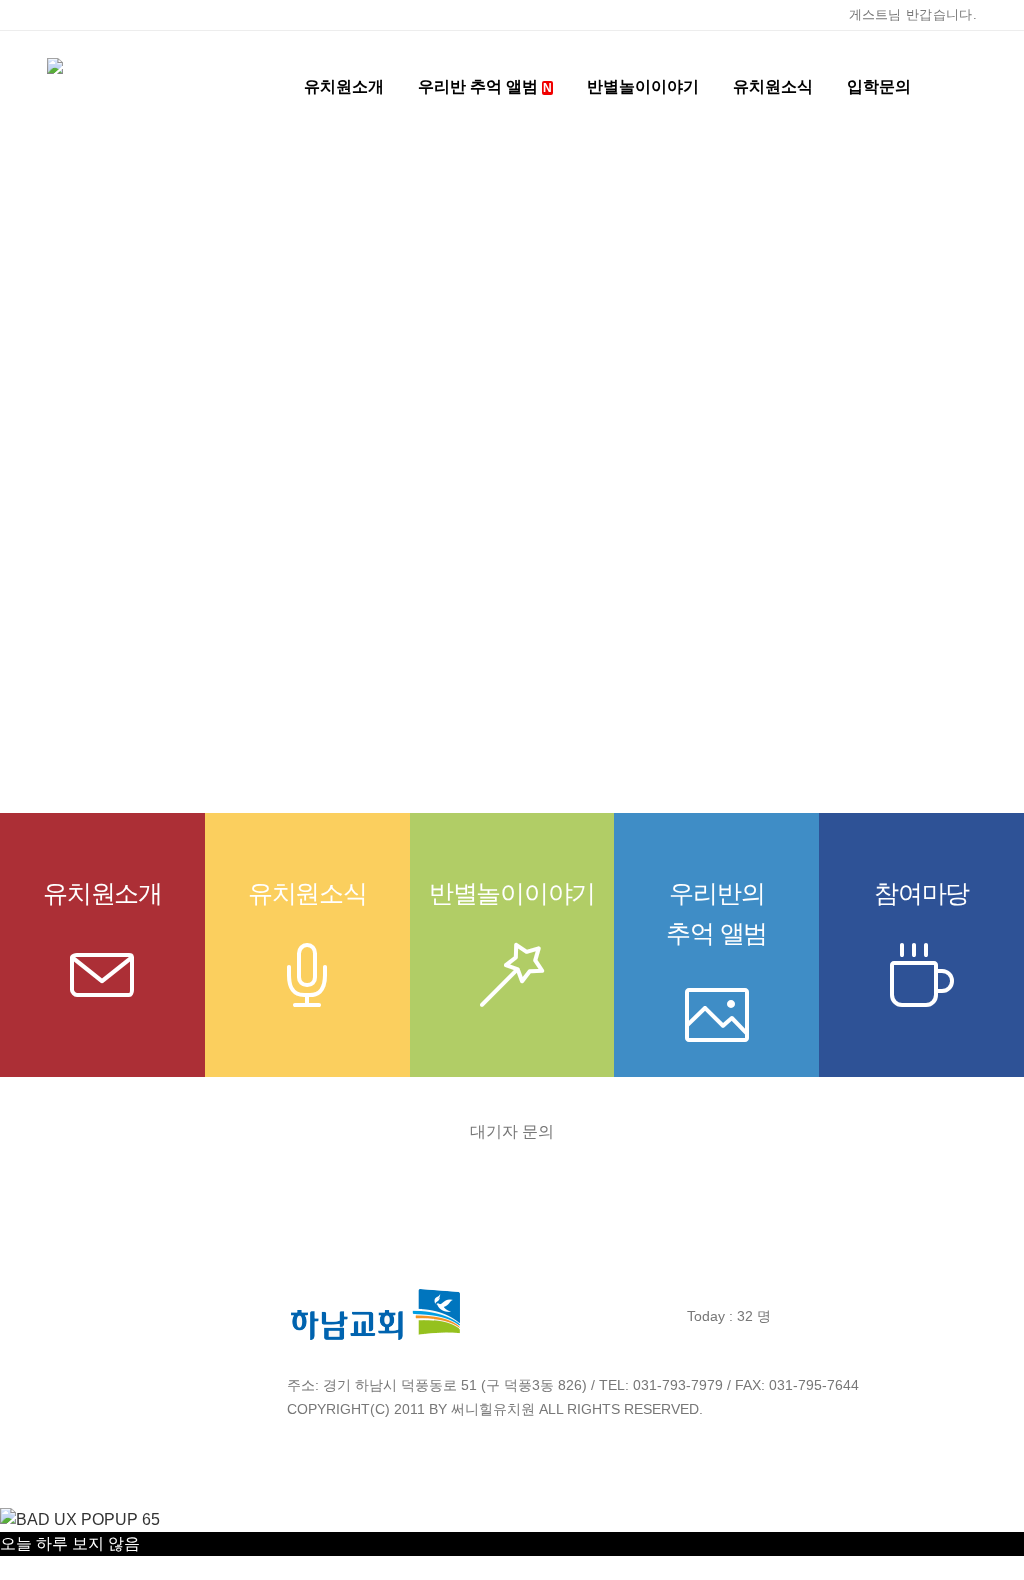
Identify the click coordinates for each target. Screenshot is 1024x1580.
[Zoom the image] (376, 1298)
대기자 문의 (512, 1131)
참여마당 (921, 893)
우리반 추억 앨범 (485, 86)
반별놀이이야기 (643, 86)
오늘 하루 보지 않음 (70, 1543)
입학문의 (879, 86)
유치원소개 (102, 893)
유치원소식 (307, 893)
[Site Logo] (157, 86)
